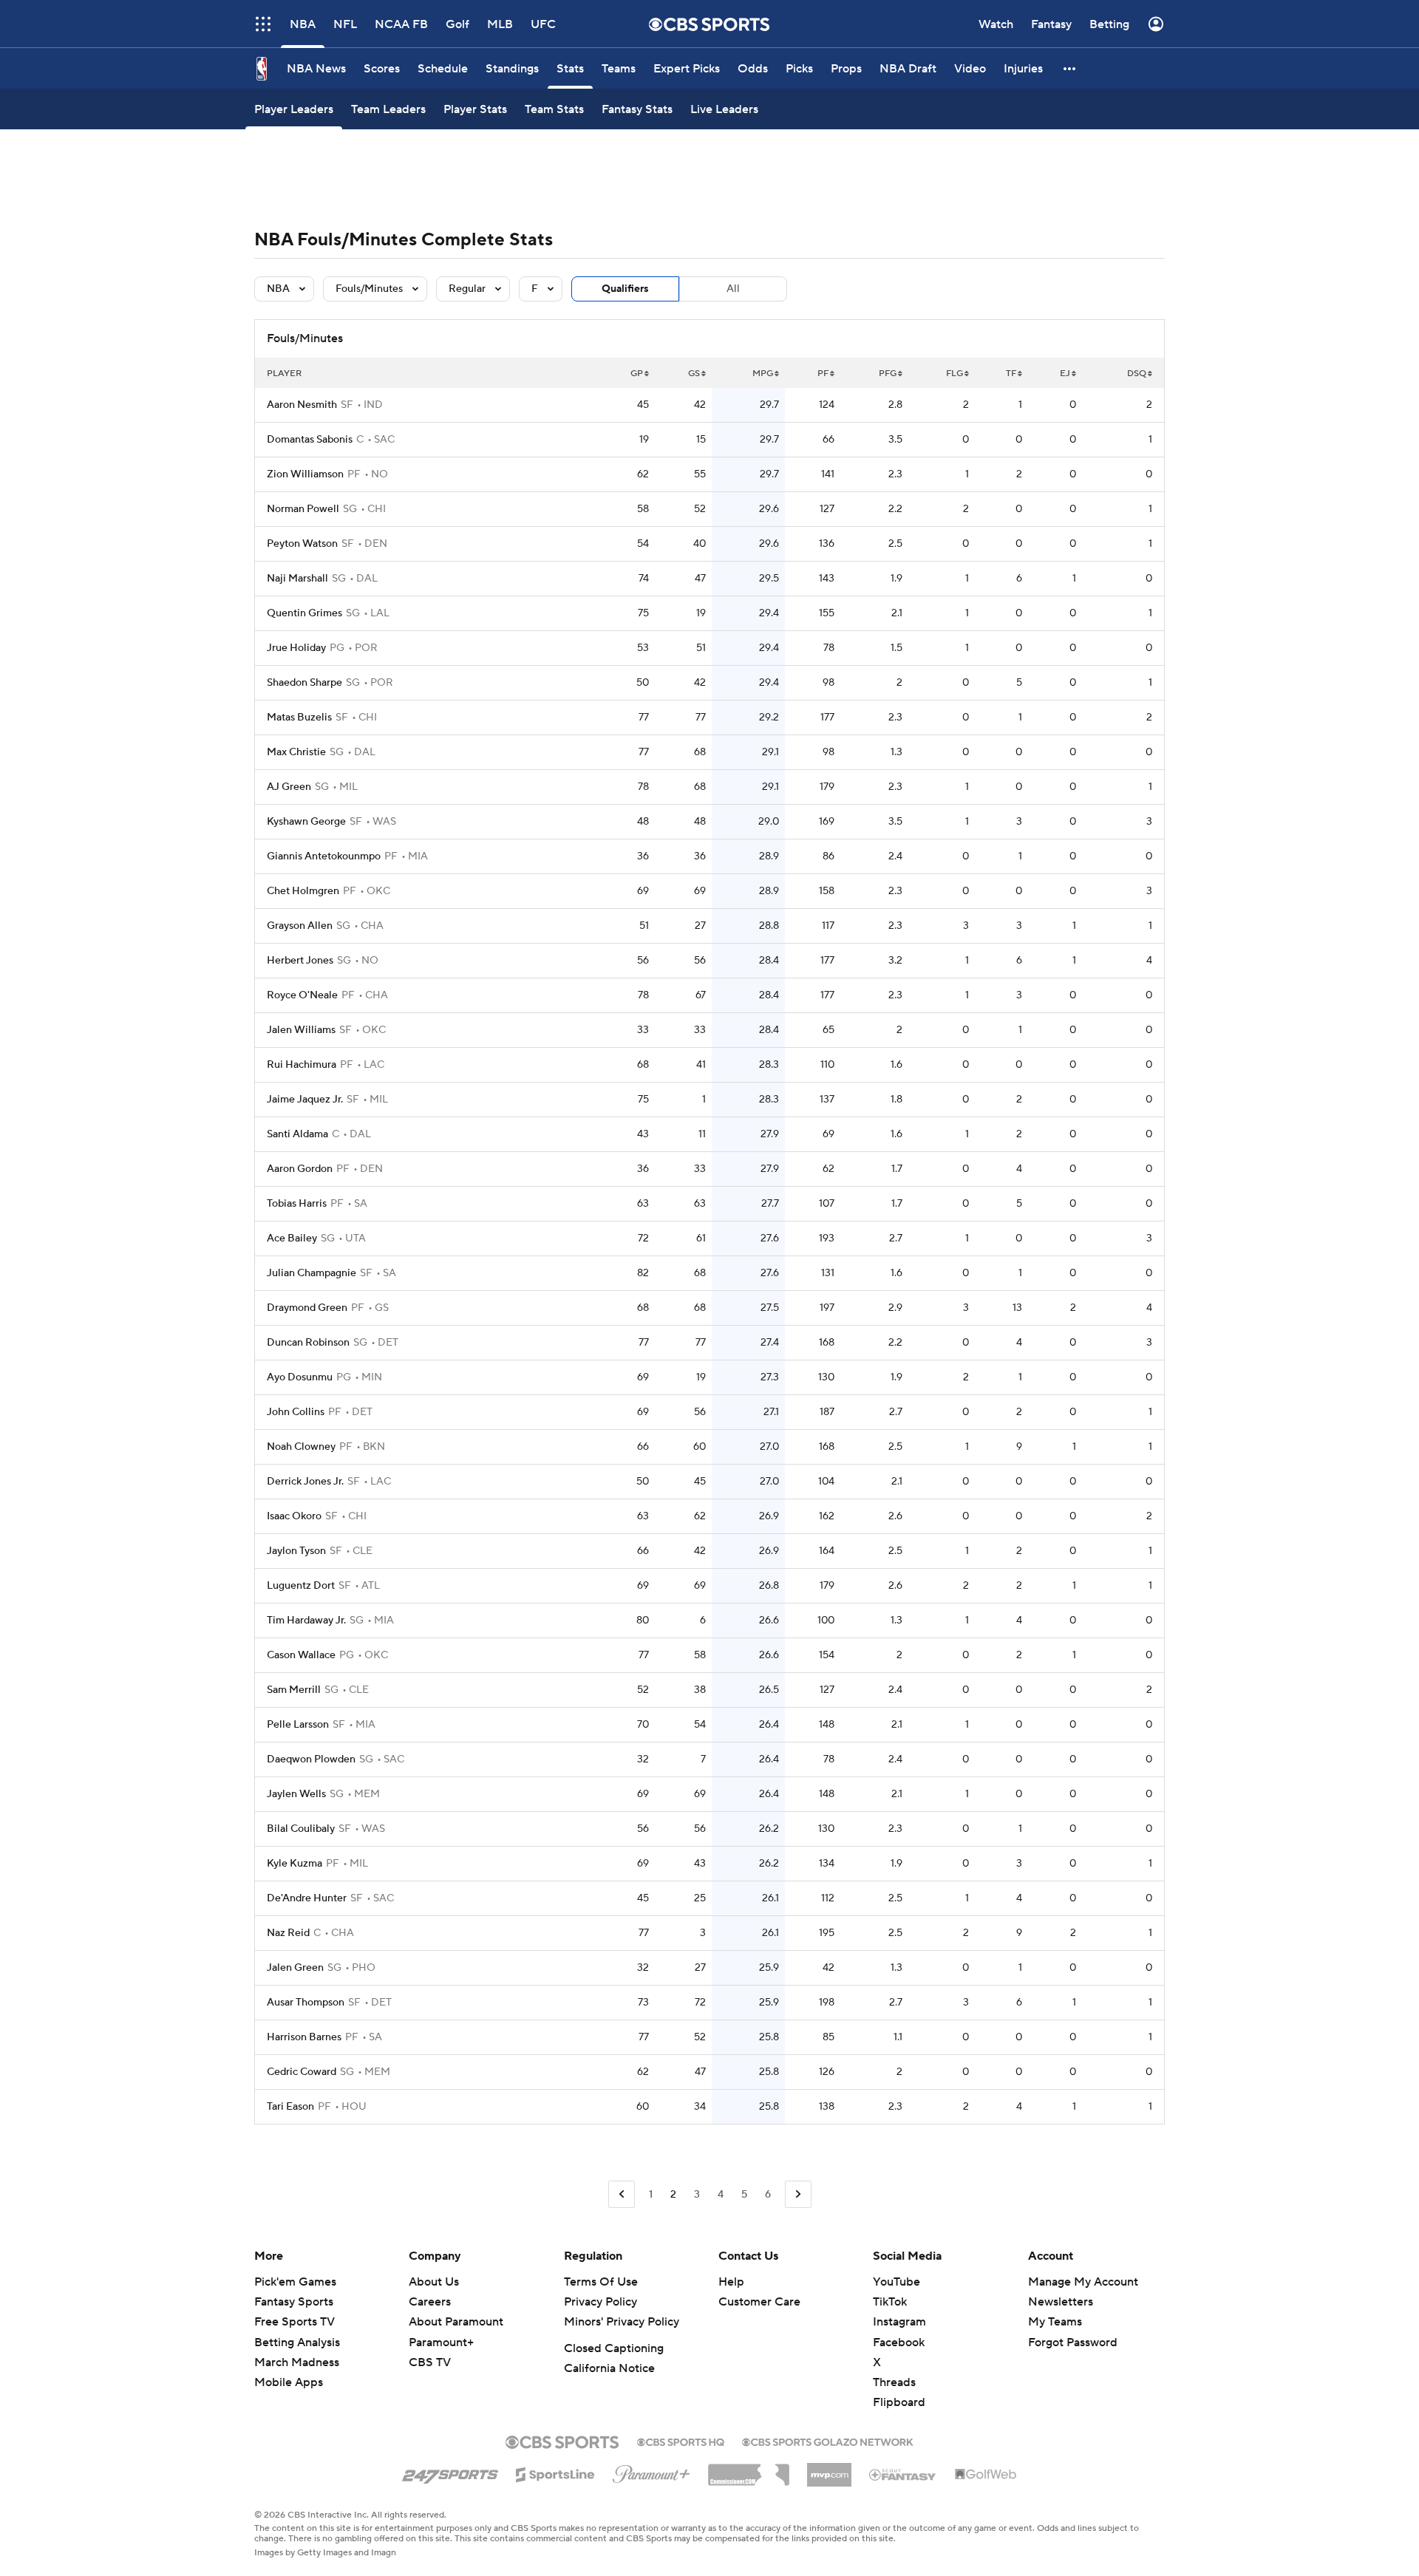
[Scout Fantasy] (903, 2474)
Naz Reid (288, 1933)
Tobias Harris (297, 1204)
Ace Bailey (292, 1238)
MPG (763, 374)
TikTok (890, 2302)
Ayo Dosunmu (300, 1377)
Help (731, 2282)
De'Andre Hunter (307, 1898)
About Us (434, 2282)
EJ (1065, 374)
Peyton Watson (302, 544)
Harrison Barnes (304, 2037)
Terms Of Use (601, 2282)
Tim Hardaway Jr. (306, 1621)
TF (1011, 374)
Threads (894, 2382)
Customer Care (759, 2302)
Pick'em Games (295, 2282)
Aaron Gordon (300, 1169)
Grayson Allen (300, 926)
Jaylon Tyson (296, 1551)
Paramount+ (441, 2342)
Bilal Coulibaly (301, 1829)
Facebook (899, 2342)
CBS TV (430, 2362)
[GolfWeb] (986, 2475)
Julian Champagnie (312, 1273)
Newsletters (1061, 2302)
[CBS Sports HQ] (681, 2441)
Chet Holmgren (303, 891)
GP (637, 374)
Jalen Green (295, 1968)
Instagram (899, 2322)
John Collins (296, 1412)
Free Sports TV (295, 2322)
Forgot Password (1073, 2342)
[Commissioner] (749, 2470)
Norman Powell (303, 509)
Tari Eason (290, 2107)
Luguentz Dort (301, 1586)
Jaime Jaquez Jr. (305, 1100)
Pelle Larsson (298, 1725)
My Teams (1055, 2322)
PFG (888, 374)
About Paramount (456, 2322)
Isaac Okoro (294, 1516)
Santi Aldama (297, 1134)
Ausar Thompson (306, 2003)
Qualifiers (625, 289)
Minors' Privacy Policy (622, 2322)
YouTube (896, 2282)
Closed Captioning (614, 2348)
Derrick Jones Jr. (305, 1482)
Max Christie (296, 752)
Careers (430, 2302)
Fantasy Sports (294, 2302)
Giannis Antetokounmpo (324, 856)
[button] (1070, 68)
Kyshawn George (306, 822)
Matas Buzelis (299, 718)
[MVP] (829, 2469)
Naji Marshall (297, 579)
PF (823, 374)
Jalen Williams (301, 1030)
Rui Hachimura (302, 1065)
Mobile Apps (289, 2382)
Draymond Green (307, 1308)
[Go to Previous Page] (622, 2194)
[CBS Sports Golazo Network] (828, 2441)
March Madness (297, 2362)
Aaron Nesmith (302, 405)
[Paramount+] (651, 2471)
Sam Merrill (294, 1690)
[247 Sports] (450, 2472)
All (733, 289)
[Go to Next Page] (798, 2194)
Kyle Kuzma (295, 1864)
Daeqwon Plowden (311, 1759)
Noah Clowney (301, 1447)
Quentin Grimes (304, 613)
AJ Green (289, 787)
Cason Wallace (301, 1655)
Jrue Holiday (296, 648)
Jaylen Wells (296, 1794)
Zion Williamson (305, 474)
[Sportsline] (555, 2473)
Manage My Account (1083, 2282)
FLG (954, 374)
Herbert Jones (300, 961)
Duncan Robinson (308, 1343)
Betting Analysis (297, 2342)
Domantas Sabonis (310, 440)
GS (694, 374)
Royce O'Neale (302, 995)
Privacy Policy (600, 2302)
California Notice (609, 2368)
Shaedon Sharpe (304, 683)
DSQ (1137, 374)
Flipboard (899, 2402)
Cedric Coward (302, 2072)
